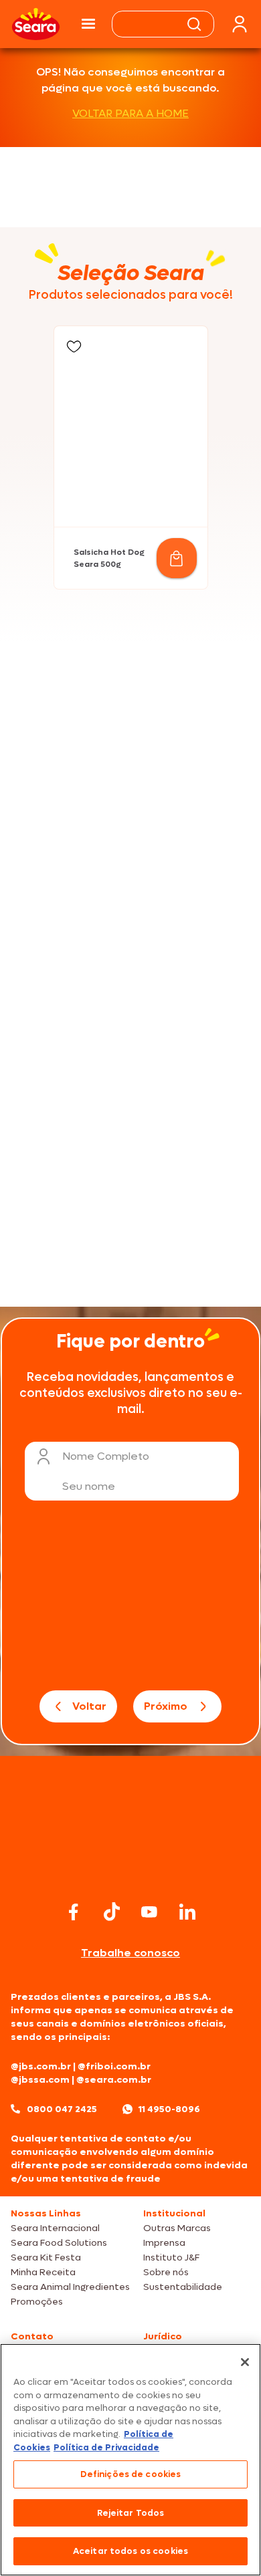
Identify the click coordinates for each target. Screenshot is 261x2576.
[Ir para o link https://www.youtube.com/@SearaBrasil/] (149, 1912)
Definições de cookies (131, 2474)
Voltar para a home (130, 113)
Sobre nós (166, 2272)
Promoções (37, 2302)
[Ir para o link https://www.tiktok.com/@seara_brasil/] (112, 1912)
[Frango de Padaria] (130, 805)
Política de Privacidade (106, 2447)
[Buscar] (194, 24)
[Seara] (36, 24)
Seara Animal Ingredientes (70, 2287)
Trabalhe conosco (130, 1953)
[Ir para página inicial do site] (130, 1871)
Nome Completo (106, 1456)
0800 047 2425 (62, 2109)
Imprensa (164, 2243)
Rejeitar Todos (131, 2513)
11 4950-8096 (169, 2109)
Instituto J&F (171, 2258)
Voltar (89, 1706)
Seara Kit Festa (46, 2258)
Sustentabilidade (183, 2287)
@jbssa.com (40, 2080)
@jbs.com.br (41, 2066)
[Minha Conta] (240, 24)
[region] (130, 2460)
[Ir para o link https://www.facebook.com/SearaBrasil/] (74, 1912)
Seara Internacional (55, 2228)
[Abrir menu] (88, 24)
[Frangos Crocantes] (130, 1124)
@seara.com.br (114, 2080)
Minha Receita (43, 2272)
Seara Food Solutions (59, 2243)
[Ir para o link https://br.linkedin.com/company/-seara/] (187, 1912)
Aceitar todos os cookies (130, 2551)
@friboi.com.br (114, 2066)
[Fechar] (245, 2362)
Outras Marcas (177, 2228)
